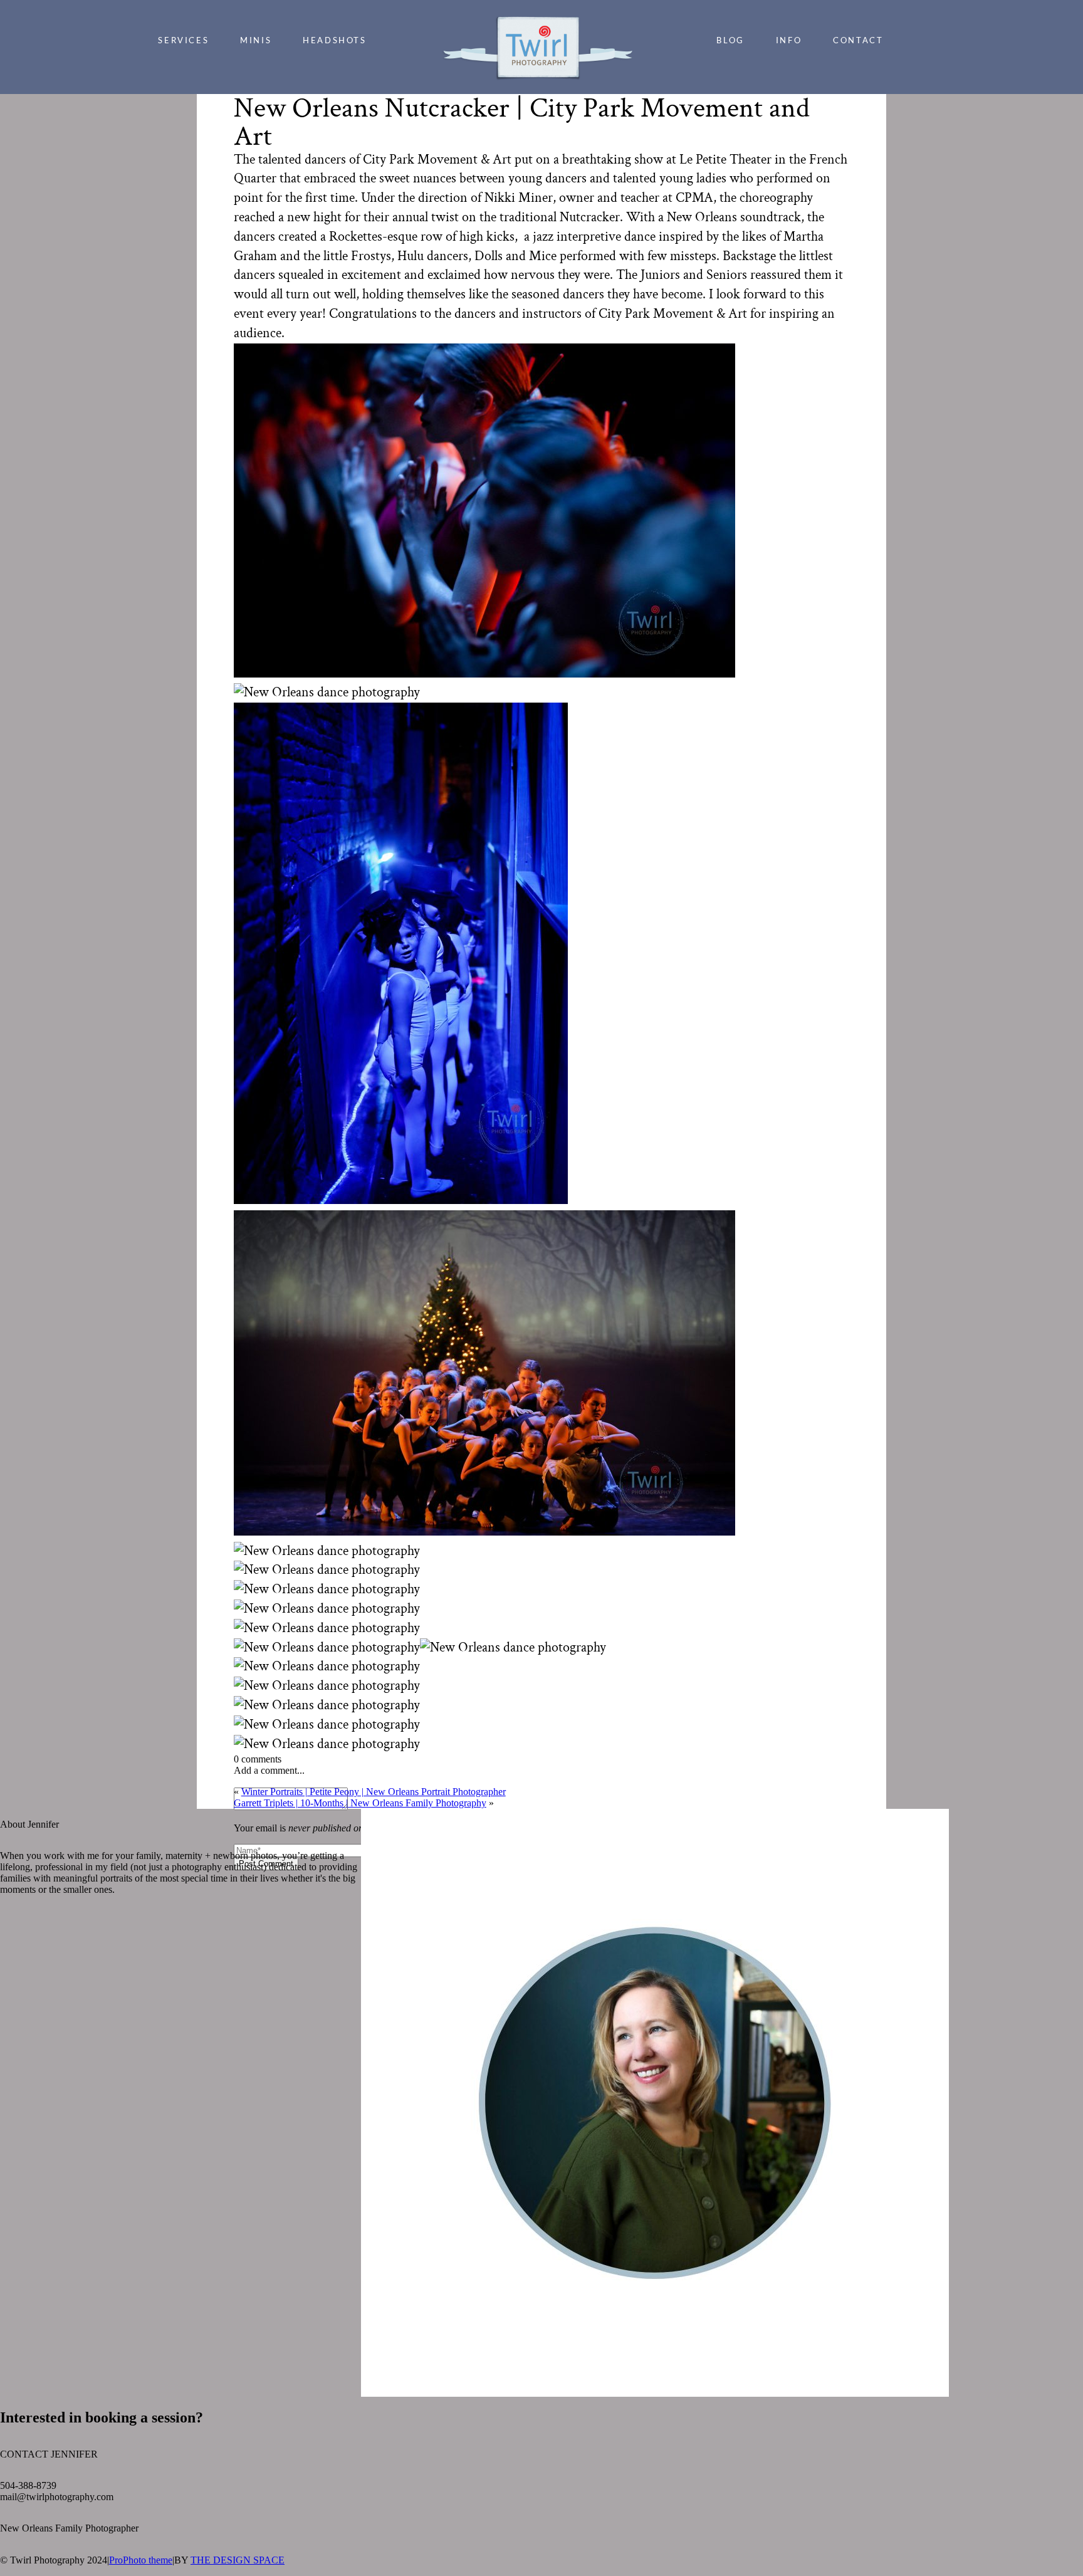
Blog (730, 40)
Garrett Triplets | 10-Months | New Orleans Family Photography (360, 1803)
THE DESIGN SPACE (238, 2560)
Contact (858, 40)
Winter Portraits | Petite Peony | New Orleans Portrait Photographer (374, 1792)
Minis (256, 40)
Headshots (334, 40)
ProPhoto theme (141, 2560)
